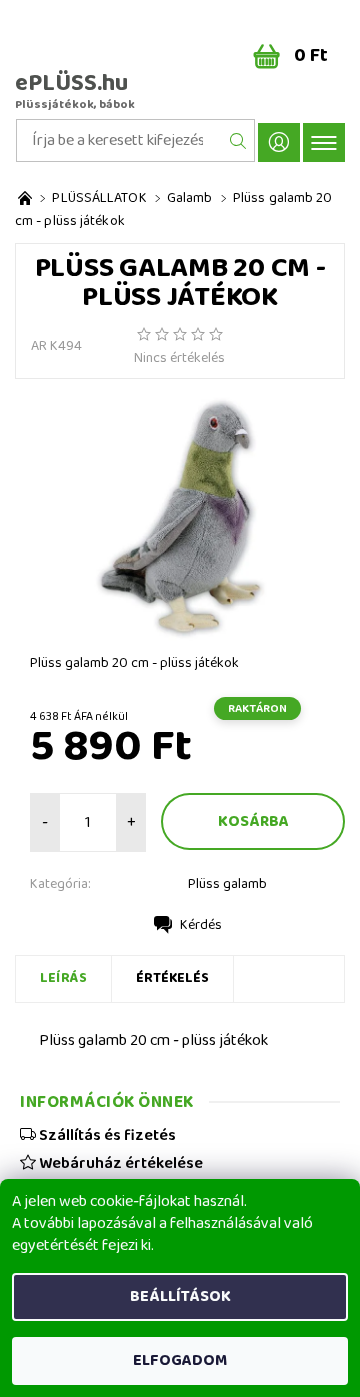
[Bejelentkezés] (279, 142)
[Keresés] (238, 140)
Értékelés (172, 978)
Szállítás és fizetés (106, 1135)
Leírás (63, 978)
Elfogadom (180, 1360)
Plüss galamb (227, 884)
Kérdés (201, 925)
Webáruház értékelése (119, 1163)
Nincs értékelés (179, 358)
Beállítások (180, 1296)
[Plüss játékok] (25, 198)
